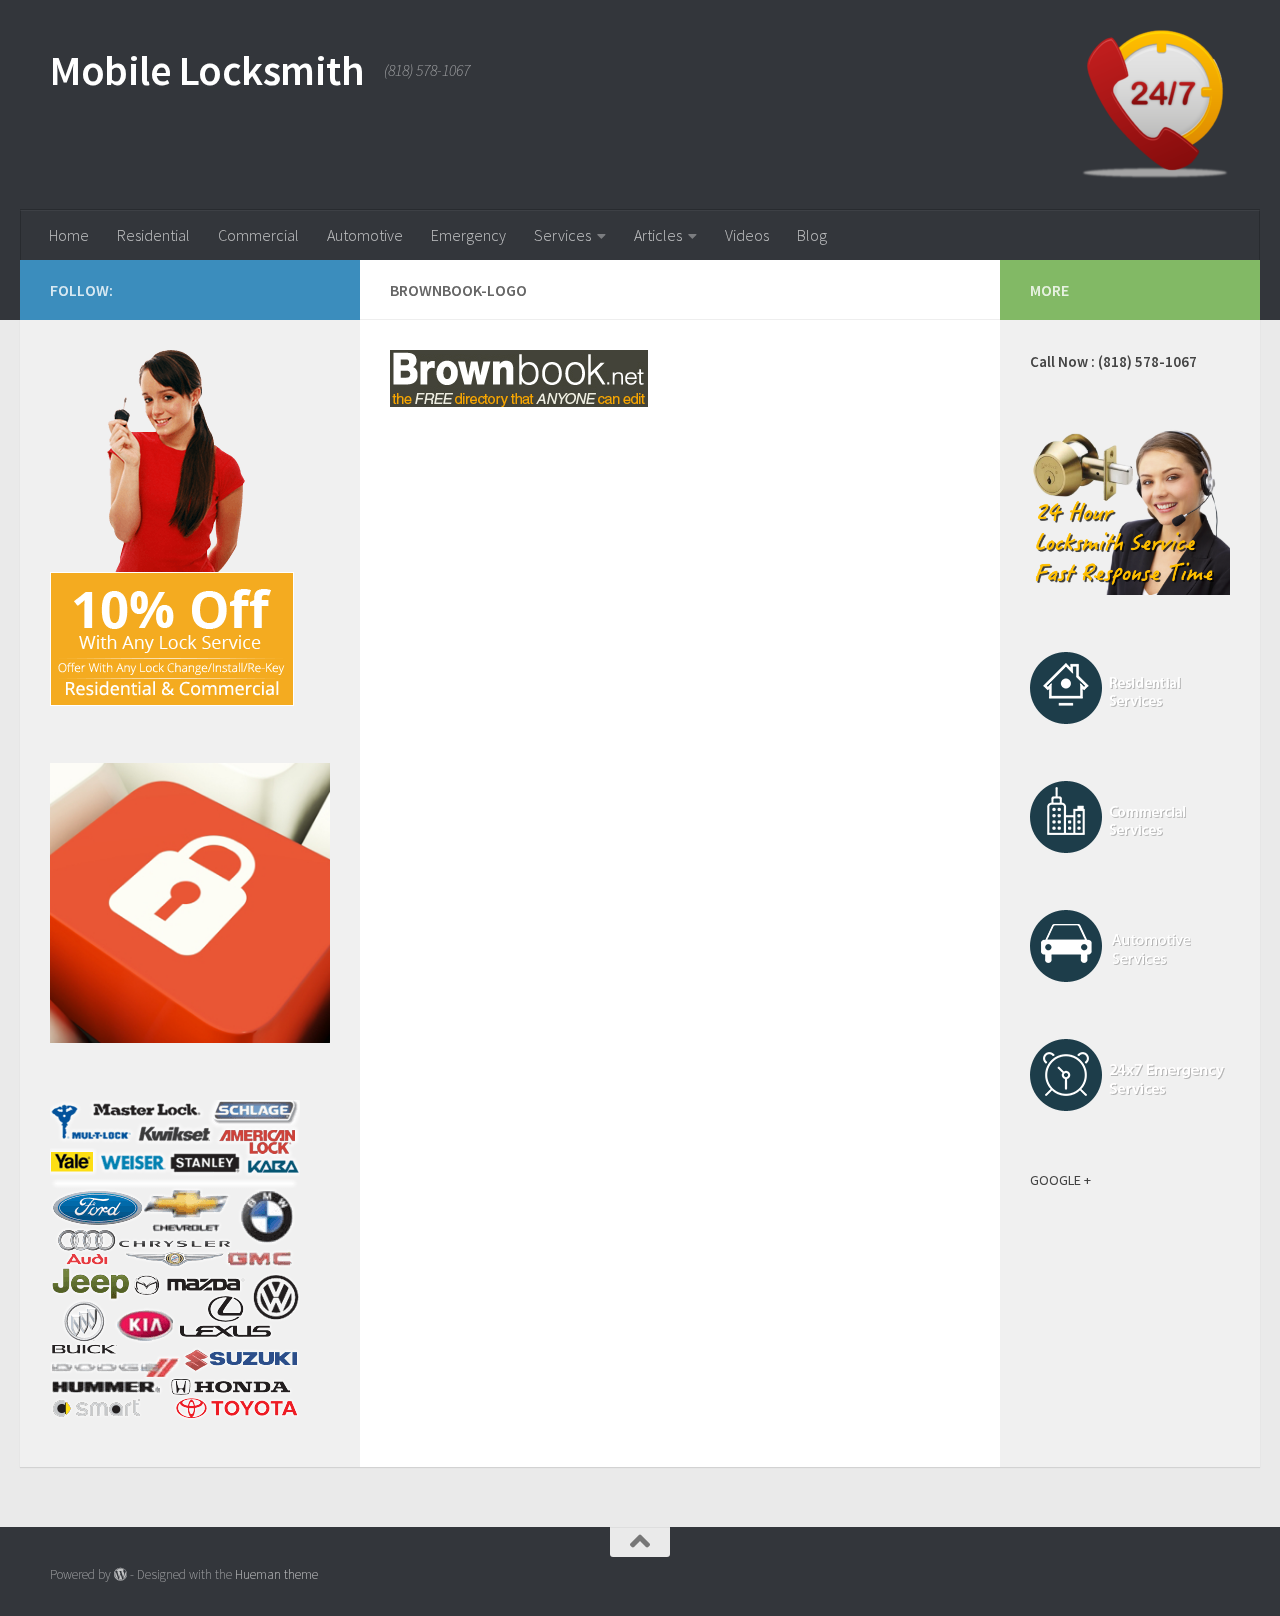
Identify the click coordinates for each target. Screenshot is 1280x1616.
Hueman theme (276, 1574)
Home (69, 235)
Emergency (468, 235)
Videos (747, 235)
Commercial (258, 235)
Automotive (365, 235)
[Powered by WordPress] (120, 1574)
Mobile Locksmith (207, 70)
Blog (812, 235)
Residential (153, 235)
